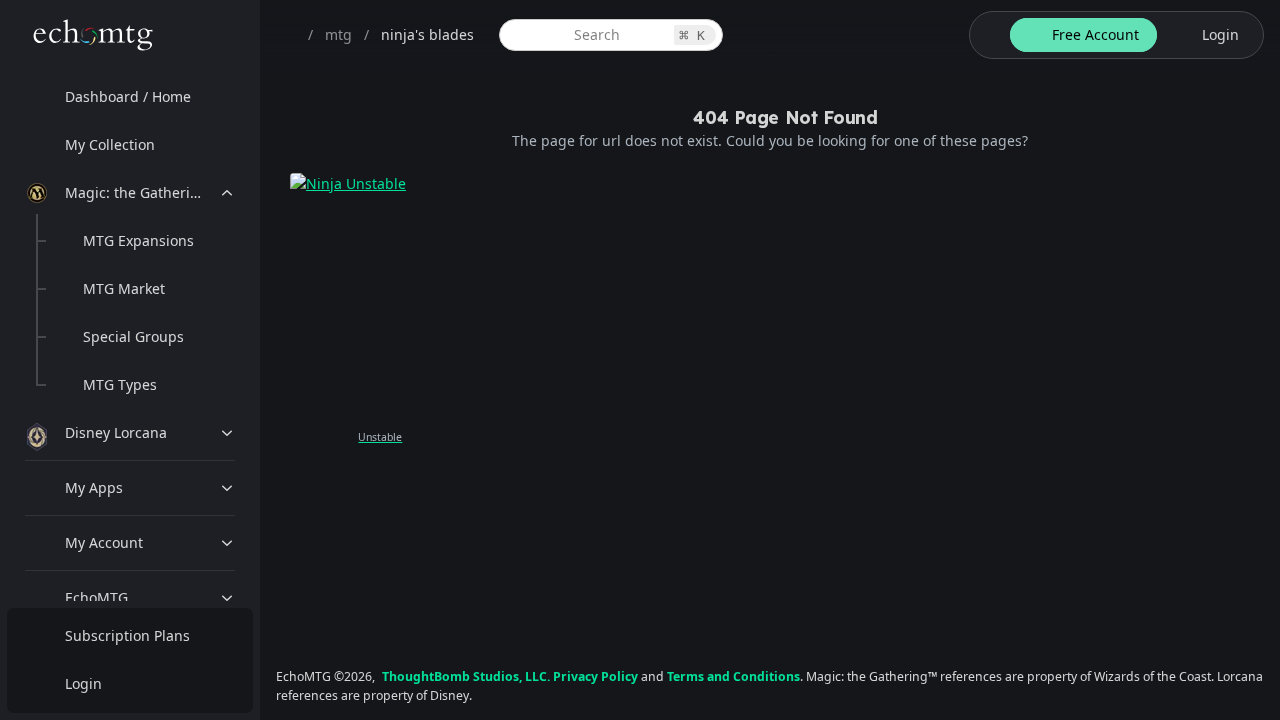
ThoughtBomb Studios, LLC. (466, 676)
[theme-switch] (986, 35)
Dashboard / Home (128, 96)
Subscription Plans (127, 635)
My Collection (110, 144)
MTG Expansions (138, 240)
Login (83, 683)
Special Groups (133, 336)
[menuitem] (130, 97)
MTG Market (124, 288)
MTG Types (120, 384)
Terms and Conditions (733, 676)
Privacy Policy (595, 676)
